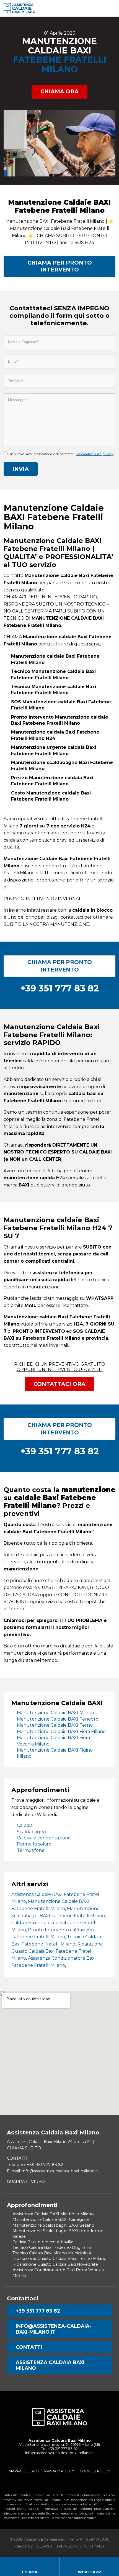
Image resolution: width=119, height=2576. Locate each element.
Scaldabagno (31, 1832)
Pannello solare (34, 1844)
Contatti (29, 2347)
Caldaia (25, 1825)
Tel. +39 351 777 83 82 (59, 2449)
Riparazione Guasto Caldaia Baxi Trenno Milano (59, 2259)
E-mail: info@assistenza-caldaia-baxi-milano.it (52, 2171)
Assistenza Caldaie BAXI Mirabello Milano (53, 2214)
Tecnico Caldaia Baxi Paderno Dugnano (52, 2247)
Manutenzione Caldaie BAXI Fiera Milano (61, 1732)
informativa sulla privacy (95, 454)
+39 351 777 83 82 (38, 2311)
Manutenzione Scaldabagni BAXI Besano (53, 2225)
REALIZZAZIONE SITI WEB (81, 2546)
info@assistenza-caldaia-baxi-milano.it (54, 2329)
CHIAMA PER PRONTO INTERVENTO (60, 266)
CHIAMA (30, 2572)
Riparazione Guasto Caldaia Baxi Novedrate (55, 2264)
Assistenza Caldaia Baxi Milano (50, 2365)
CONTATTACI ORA (59, 1384)
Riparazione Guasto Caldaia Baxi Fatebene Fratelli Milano (57, 1951)
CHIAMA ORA (59, 91)
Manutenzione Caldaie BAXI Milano (55, 1713)
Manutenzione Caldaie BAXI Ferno (55, 1725)
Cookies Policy (95, 2471)
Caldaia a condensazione (44, 1838)
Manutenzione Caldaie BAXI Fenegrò (58, 1719)
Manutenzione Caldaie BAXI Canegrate (51, 2219)
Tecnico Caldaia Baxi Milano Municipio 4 (52, 2253)
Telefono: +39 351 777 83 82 (35, 2165)
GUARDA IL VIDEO (26, 2182)
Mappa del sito (24, 2471)
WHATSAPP (89, 2572)
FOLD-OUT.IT (45, 2546)
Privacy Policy (59, 2471)
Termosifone (31, 1850)
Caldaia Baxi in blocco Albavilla (43, 2242)
